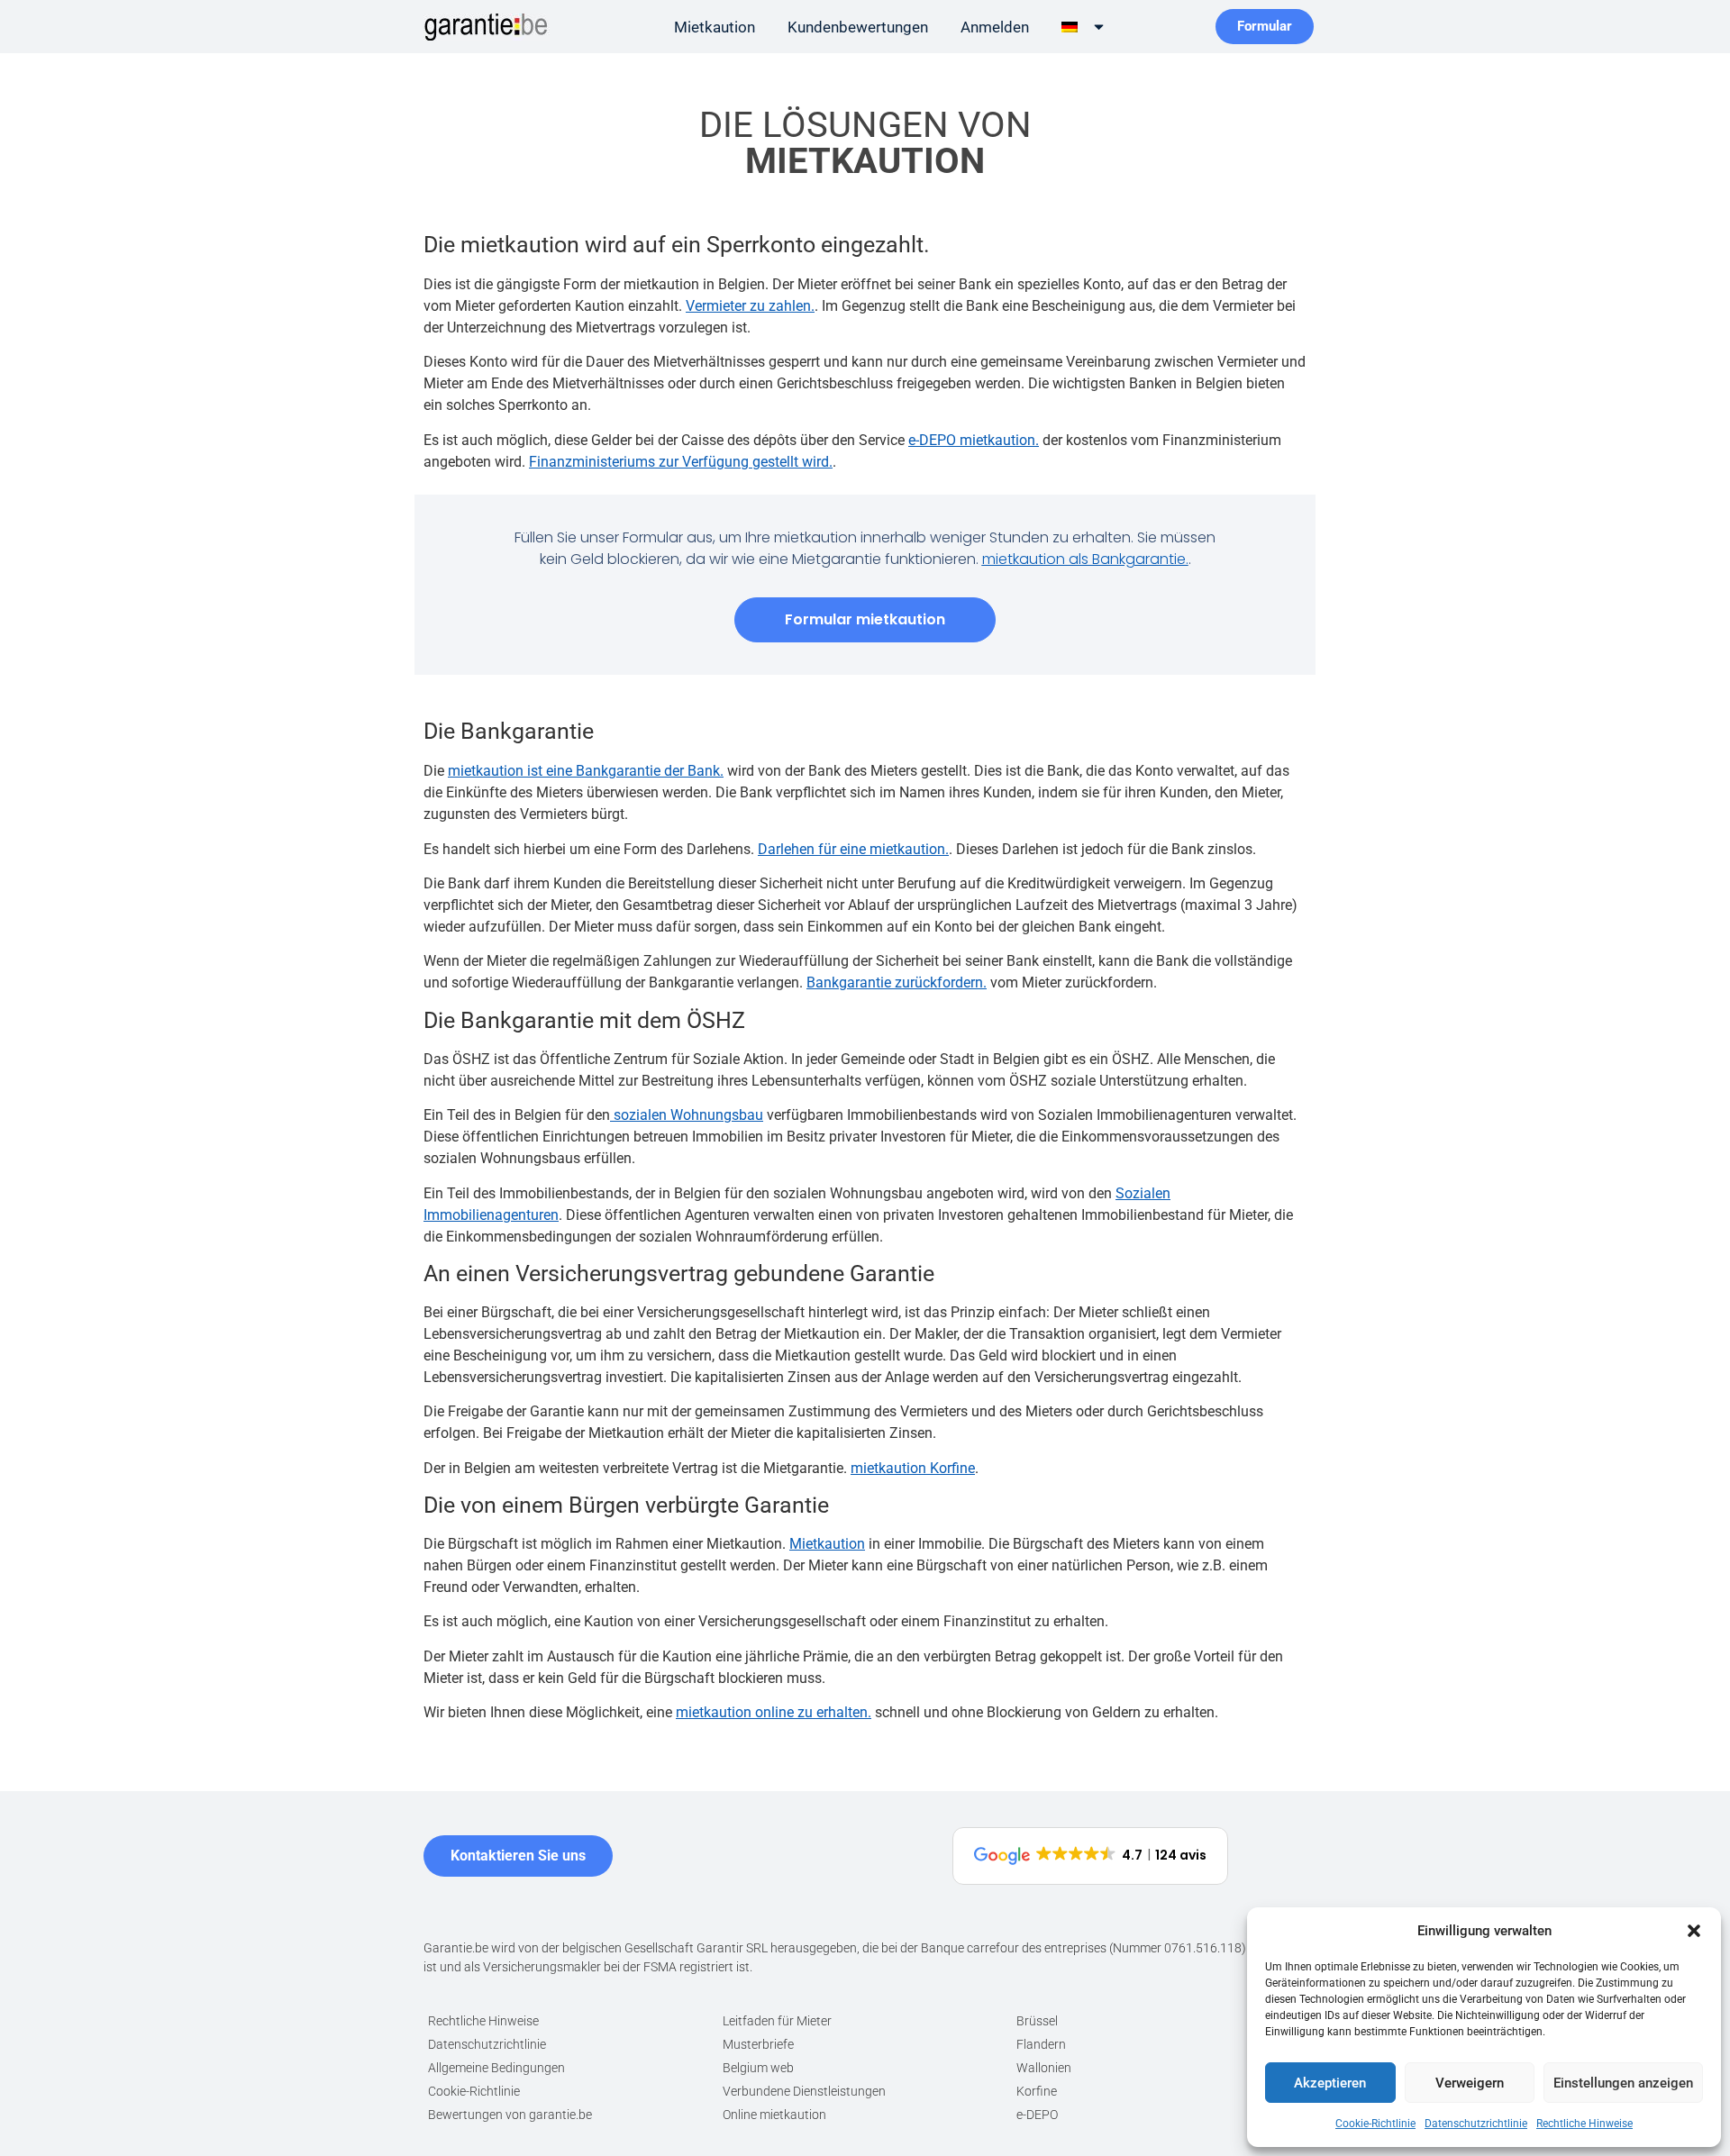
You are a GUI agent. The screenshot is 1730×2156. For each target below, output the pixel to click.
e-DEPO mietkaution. (974, 440)
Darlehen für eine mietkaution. (853, 849)
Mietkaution (715, 27)
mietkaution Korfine (913, 1468)
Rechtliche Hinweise (1584, 2124)
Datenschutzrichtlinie (1476, 2124)
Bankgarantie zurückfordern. (897, 982)
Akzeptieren (1330, 2083)
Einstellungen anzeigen (1623, 2083)
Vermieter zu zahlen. (750, 306)
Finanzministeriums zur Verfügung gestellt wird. (681, 462)
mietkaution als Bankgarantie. (1085, 559)
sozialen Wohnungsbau (687, 1115)
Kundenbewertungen (858, 27)
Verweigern (1470, 2083)
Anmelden (995, 27)
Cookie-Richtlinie (1375, 2124)
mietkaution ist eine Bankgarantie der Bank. (586, 771)
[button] (1694, 1931)
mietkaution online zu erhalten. (774, 1712)
